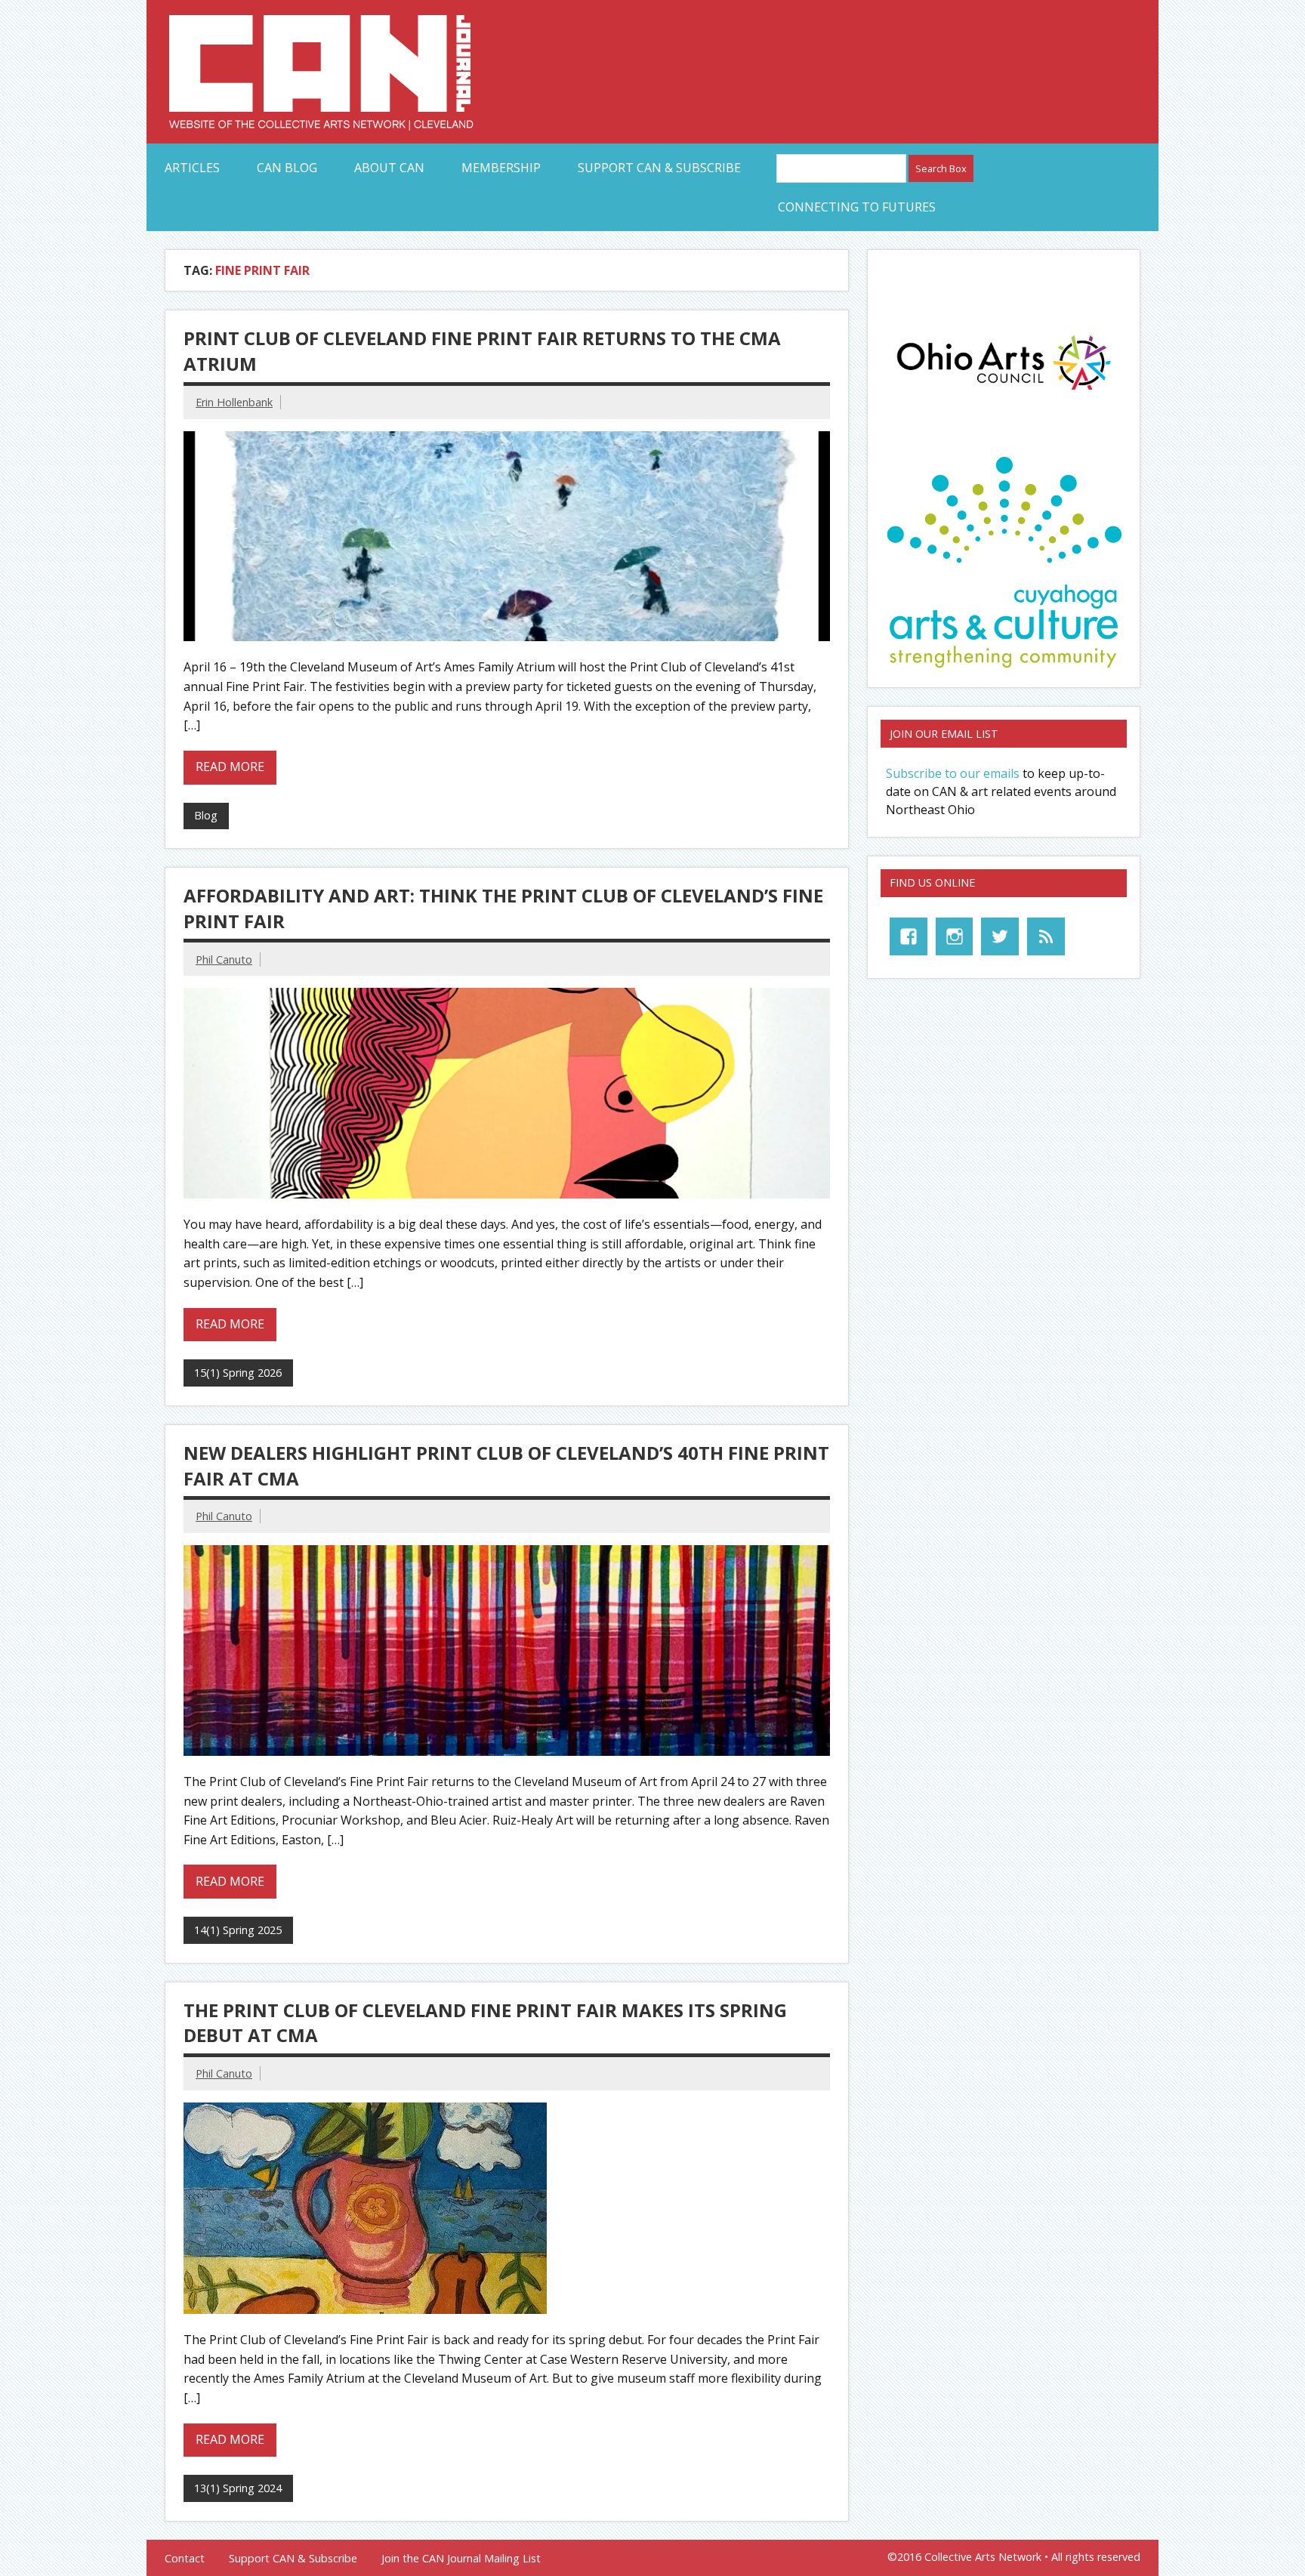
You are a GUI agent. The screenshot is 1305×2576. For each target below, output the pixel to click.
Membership (501, 168)
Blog (206, 815)
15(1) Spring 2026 (238, 1373)
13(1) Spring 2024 (238, 2488)
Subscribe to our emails (953, 773)
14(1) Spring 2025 (238, 1930)
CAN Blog (287, 168)
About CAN (389, 168)
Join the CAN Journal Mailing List (461, 2559)
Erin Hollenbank (234, 402)
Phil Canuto (224, 959)
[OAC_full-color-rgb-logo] (1004, 394)
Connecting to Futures (857, 207)
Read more (230, 767)
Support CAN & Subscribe (659, 168)
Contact (185, 2559)
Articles (192, 168)
